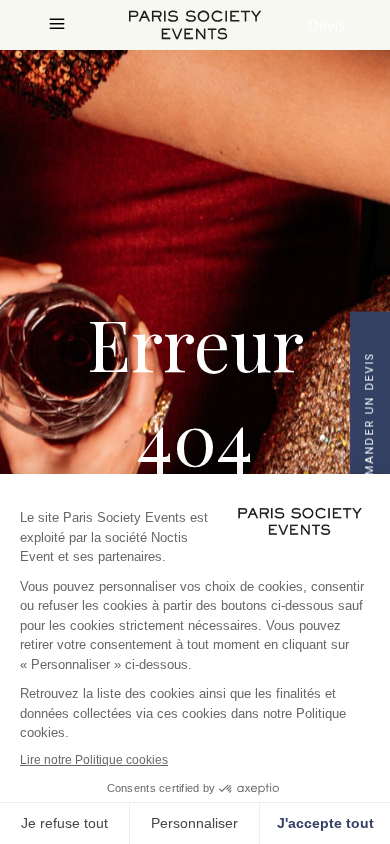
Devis (326, 25)
